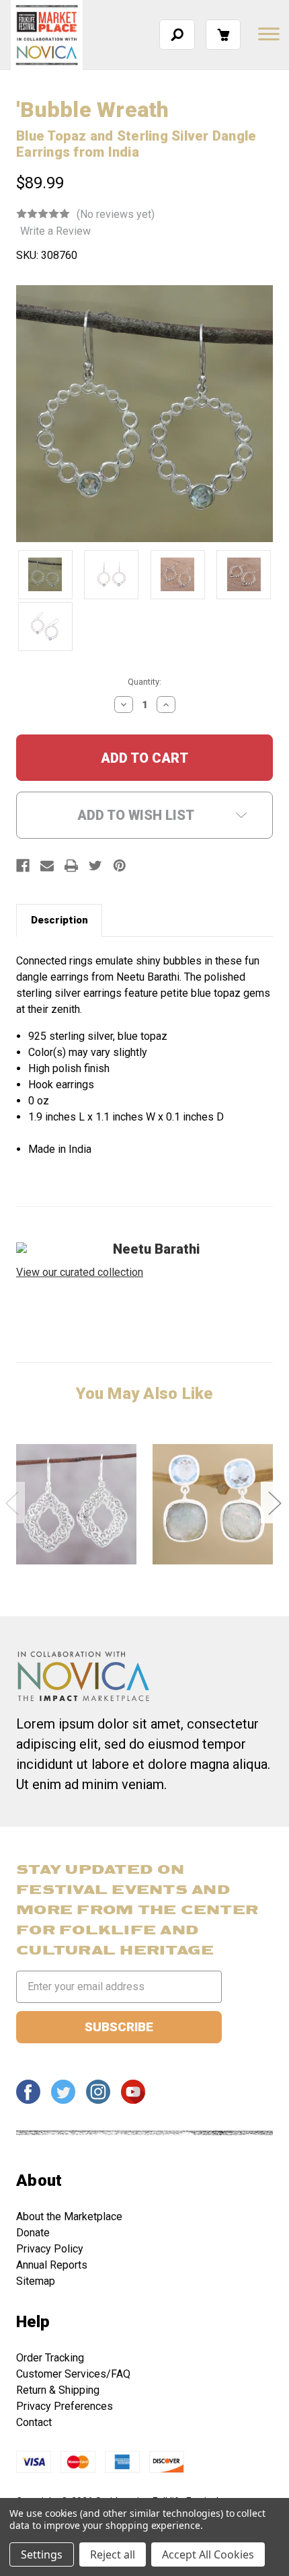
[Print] (71, 866)
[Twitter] (95, 866)
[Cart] (223, 35)
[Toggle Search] (177, 35)
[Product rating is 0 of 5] (43, 214)
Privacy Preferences (65, 2406)
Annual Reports (52, 2265)
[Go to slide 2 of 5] (274, 1502)
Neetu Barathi (156, 1249)
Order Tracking (50, 2358)
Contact (34, 2422)
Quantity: (144, 682)
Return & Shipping (58, 2390)
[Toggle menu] (267, 34)
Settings (42, 2554)
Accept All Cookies (208, 2554)
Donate (33, 2233)
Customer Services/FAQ (73, 2374)
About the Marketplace (69, 2217)
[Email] (47, 866)
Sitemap (36, 2281)
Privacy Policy (50, 2249)
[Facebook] (23, 866)
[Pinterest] (120, 866)
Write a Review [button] (55, 231)
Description (59, 920)
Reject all (113, 2554)
